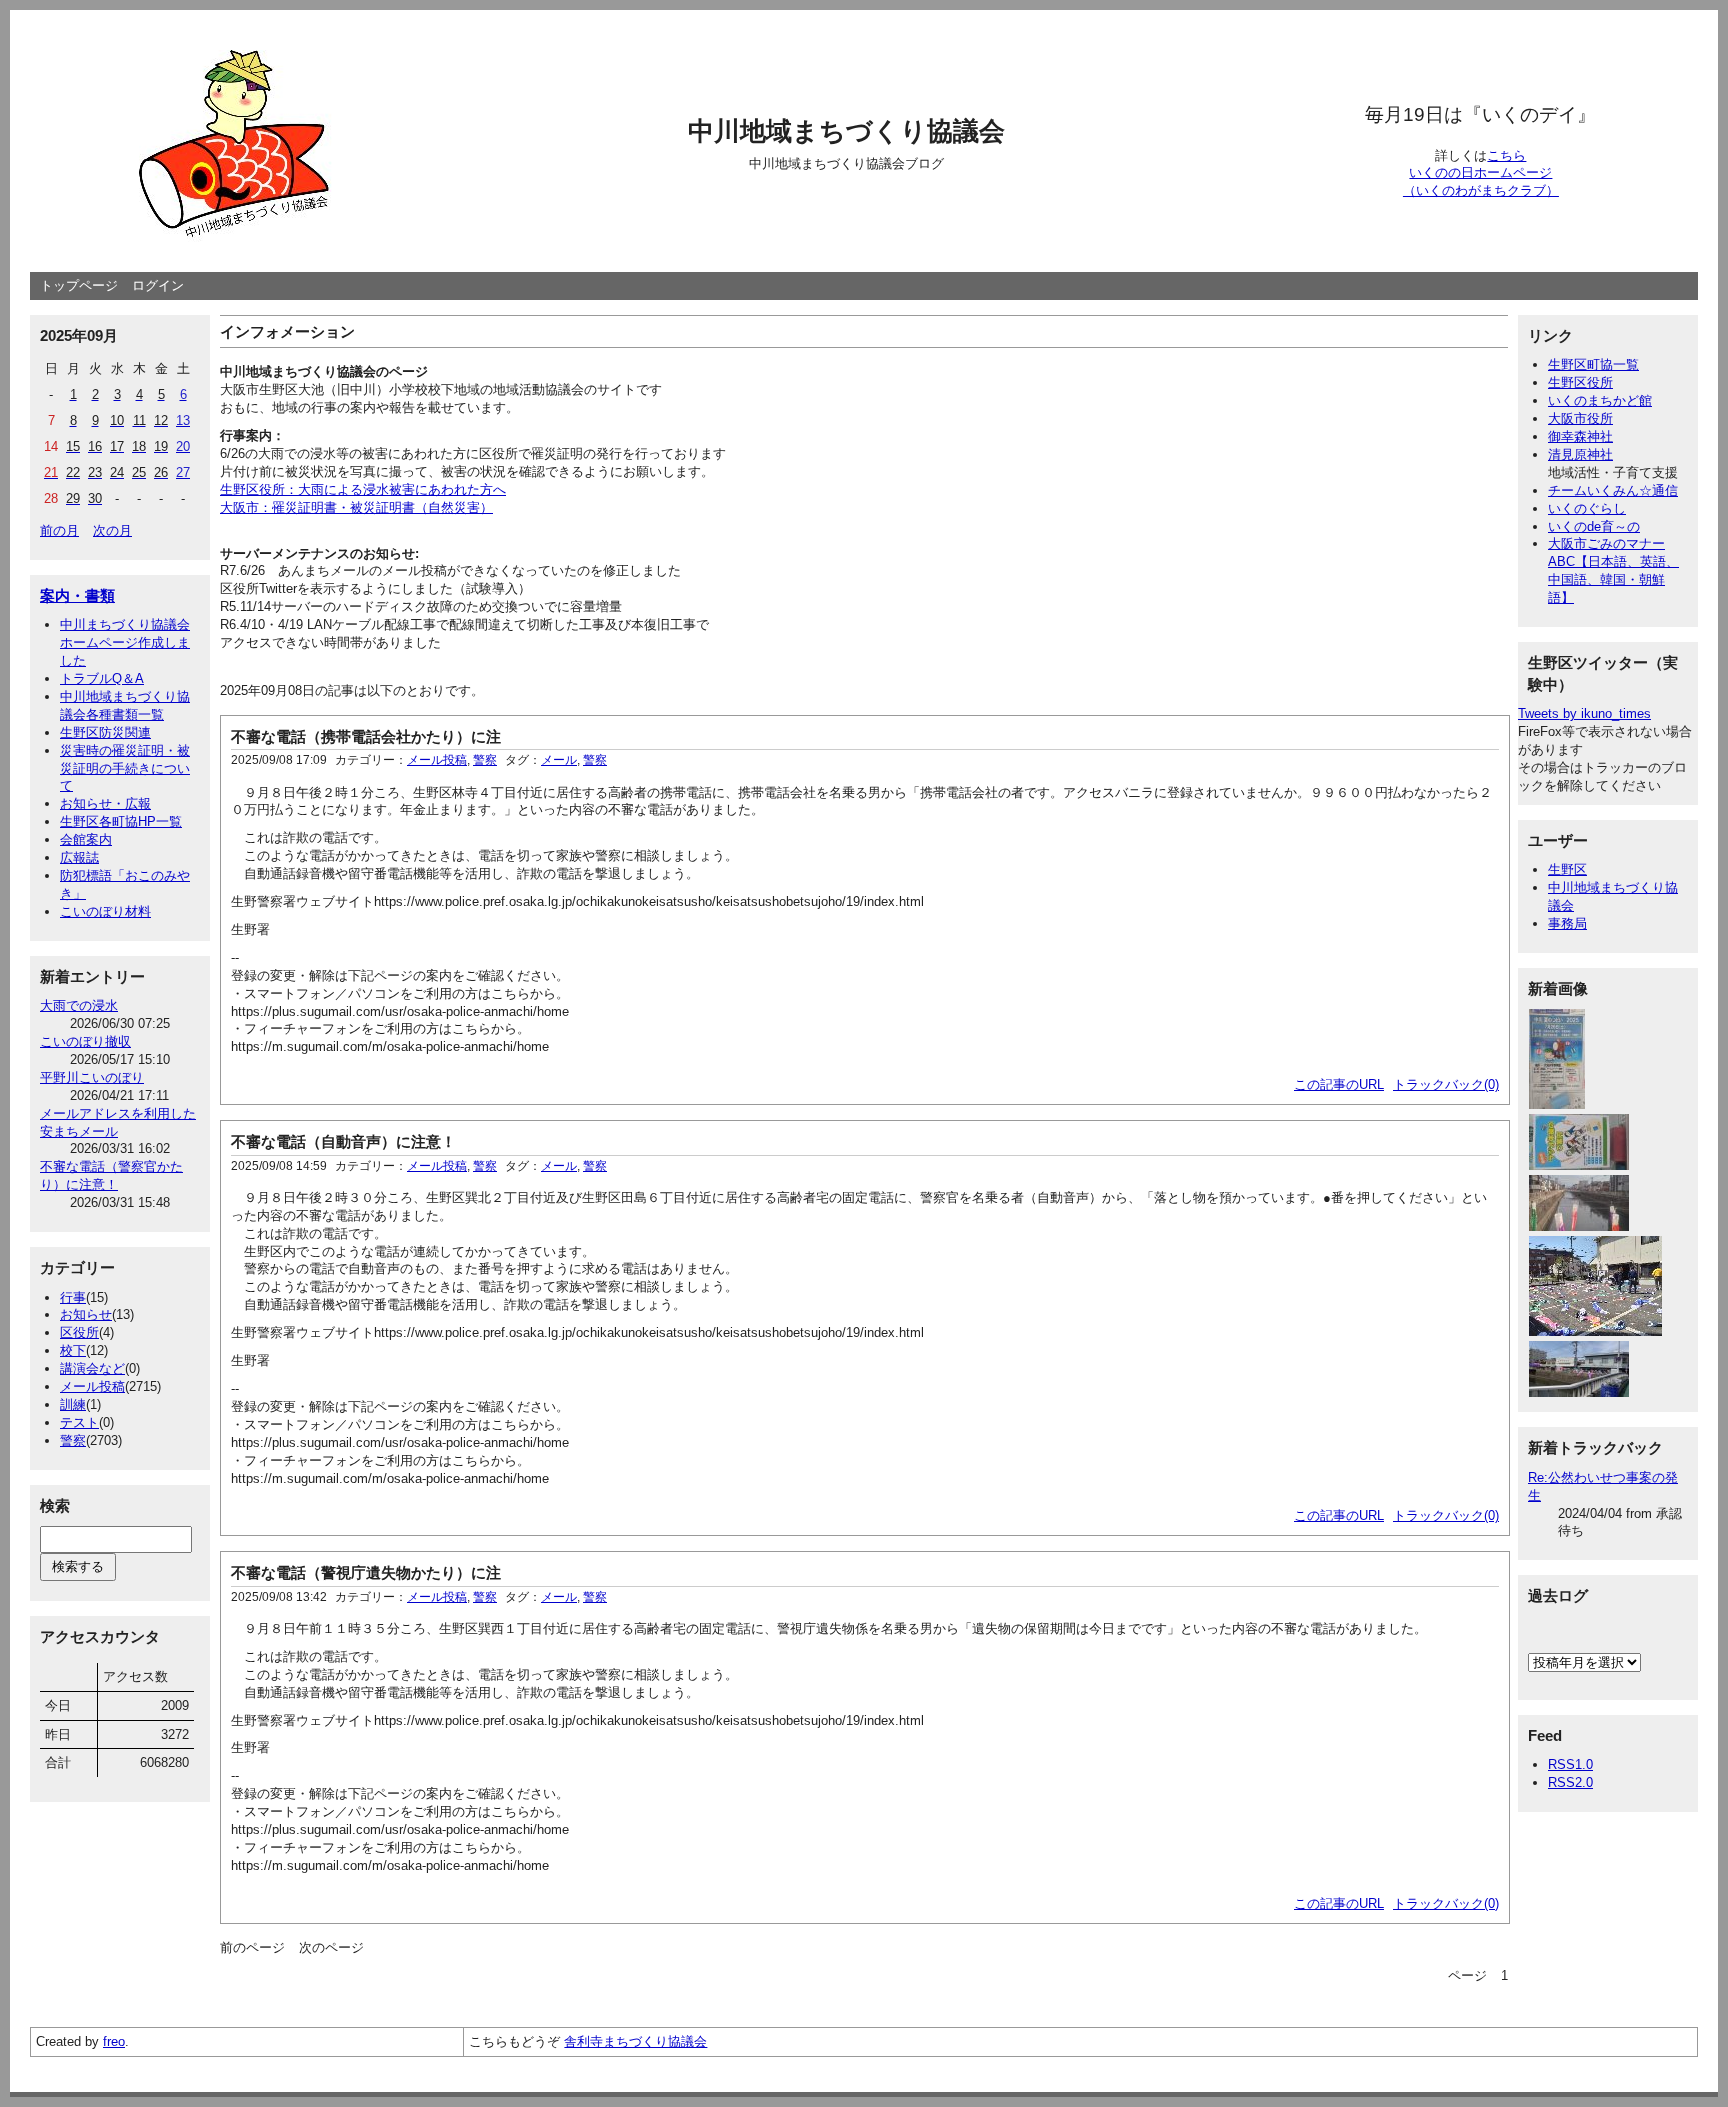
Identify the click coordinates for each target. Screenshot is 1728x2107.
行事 (73, 1297)
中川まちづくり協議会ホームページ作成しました (125, 642)
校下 (73, 1350)
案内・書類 (77, 595)
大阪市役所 (1580, 418)
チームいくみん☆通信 (1613, 490)
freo (114, 2041)
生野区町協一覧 (1593, 364)
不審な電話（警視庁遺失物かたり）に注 (366, 1572)
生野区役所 (1580, 382)
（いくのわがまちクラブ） (1481, 190)
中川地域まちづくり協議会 (846, 131)
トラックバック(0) (1446, 1084)
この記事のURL (1339, 1084)
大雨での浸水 (79, 1005)
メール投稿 (92, 1386)
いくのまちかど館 (1600, 400)
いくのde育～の (1594, 526)
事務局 (1567, 923)
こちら (1506, 155)
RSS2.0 (1570, 1782)
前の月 (59, 530)
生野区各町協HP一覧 (121, 821)
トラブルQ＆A (102, 678)
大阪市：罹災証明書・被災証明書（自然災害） (356, 507)
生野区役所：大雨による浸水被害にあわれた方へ (363, 489)
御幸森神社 (1580, 436)
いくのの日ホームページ (1480, 172)
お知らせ (86, 1314)
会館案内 (86, 839)
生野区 (1567, 869)
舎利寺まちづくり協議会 (635, 2041)
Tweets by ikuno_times (1584, 713)
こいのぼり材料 (105, 911)
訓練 (73, 1404)
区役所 (79, 1332)
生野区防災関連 (105, 732)
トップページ (79, 285)
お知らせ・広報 (105, 803)
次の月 (112, 530)
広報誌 (79, 857)
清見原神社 (1580, 454)
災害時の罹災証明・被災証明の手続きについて (125, 768)
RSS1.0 (1570, 1764)
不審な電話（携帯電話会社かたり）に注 (366, 736)
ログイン (158, 285)
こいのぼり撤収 (85, 1041)
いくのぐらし (1587, 508)
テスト (79, 1422)
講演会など (92, 1368)
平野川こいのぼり (92, 1077)
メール (559, 760)
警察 (73, 1440)
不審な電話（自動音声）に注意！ (343, 1141)
